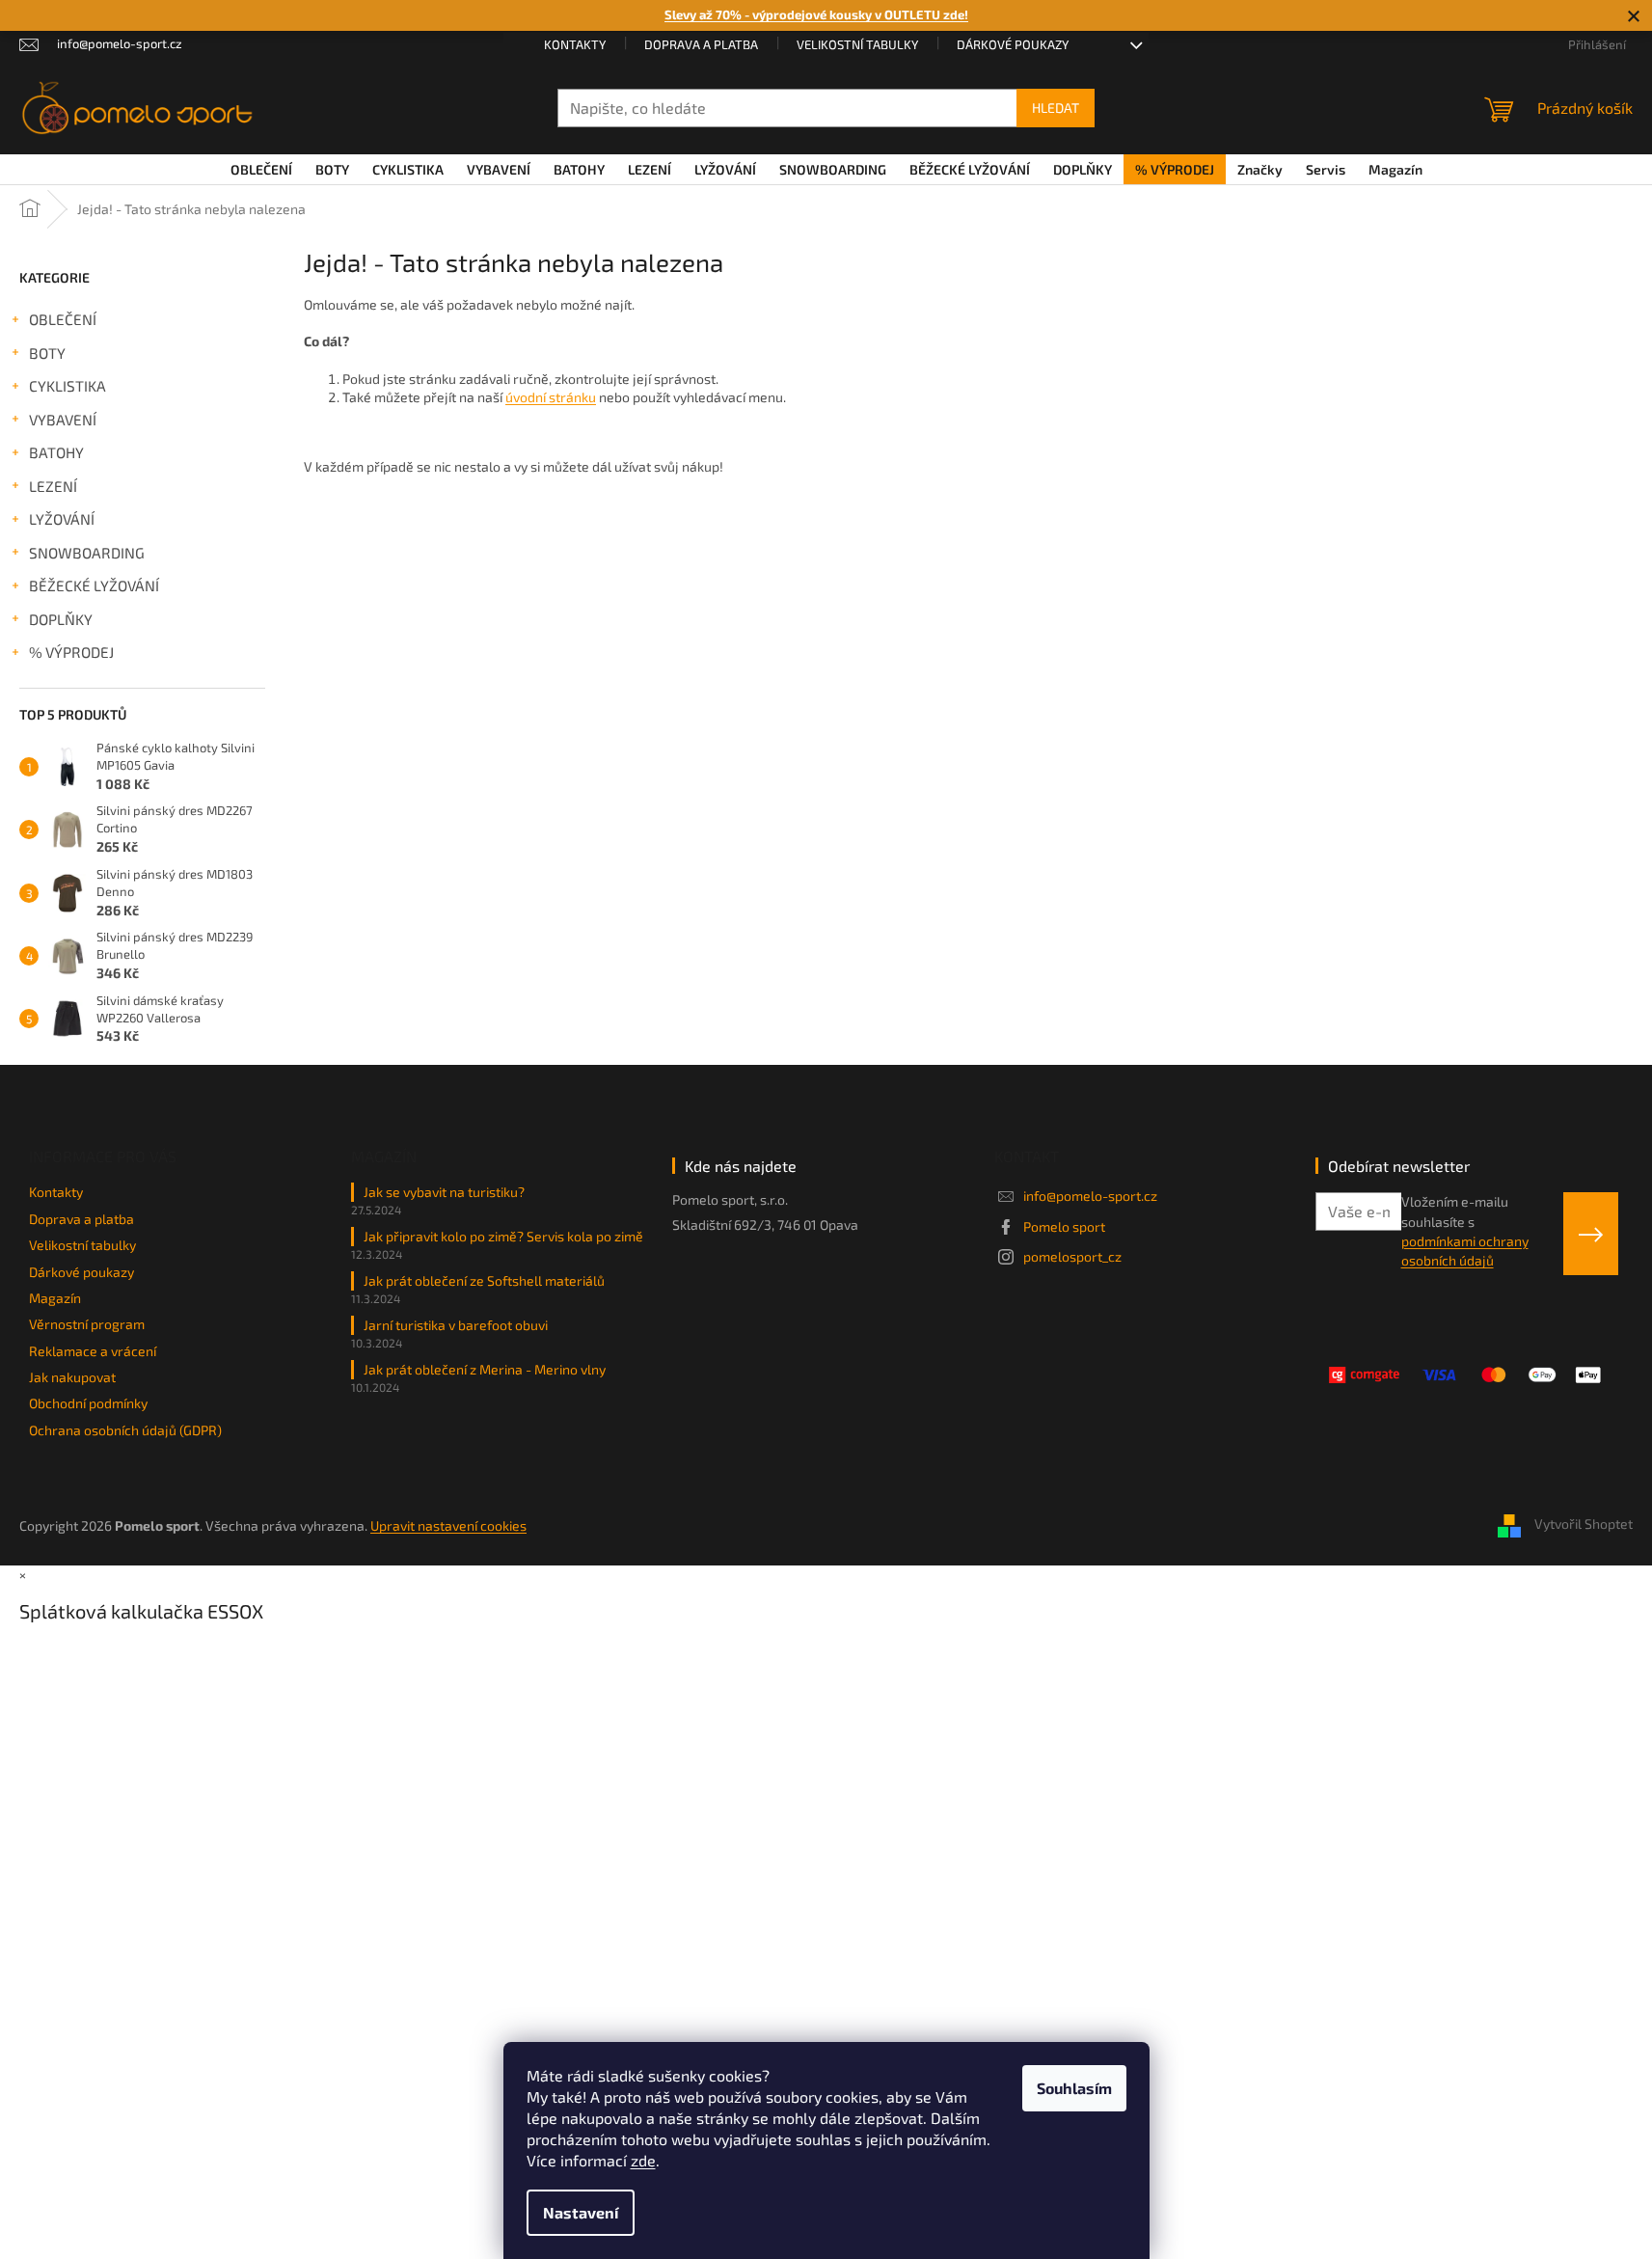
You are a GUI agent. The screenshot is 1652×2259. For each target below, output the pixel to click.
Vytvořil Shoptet (1584, 1524)
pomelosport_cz (1072, 1256)
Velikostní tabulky (857, 44)
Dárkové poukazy (1013, 44)
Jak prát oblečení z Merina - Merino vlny (485, 1369)
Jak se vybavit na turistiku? (444, 1192)
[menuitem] (261, 170)
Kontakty (575, 44)
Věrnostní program (87, 1324)
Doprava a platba (701, 44)
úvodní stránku (551, 397)
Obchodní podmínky (88, 1403)
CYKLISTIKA (68, 386)
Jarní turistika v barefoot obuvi (456, 1325)
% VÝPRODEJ (71, 652)
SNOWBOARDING (87, 553)
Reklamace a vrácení (93, 1351)
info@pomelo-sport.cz (1090, 1196)
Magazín (55, 1298)
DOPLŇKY (61, 619)
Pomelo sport (1064, 1226)
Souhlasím (1074, 2088)
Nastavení (581, 2212)
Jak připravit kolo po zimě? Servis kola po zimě (503, 1236)
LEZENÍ (53, 486)
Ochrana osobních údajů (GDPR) (125, 1430)
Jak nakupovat (72, 1377)
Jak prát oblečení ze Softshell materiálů (484, 1280)
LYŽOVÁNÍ (62, 519)
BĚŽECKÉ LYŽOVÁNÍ (94, 585)
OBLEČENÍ (63, 319)
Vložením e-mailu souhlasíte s (1465, 1231)
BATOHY (56, 452)
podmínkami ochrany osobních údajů (1465, 1251)
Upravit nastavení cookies (448, 1525)
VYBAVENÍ (63, 420)
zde (643, 2160)
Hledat (1056, 108)
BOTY (47, 353)
